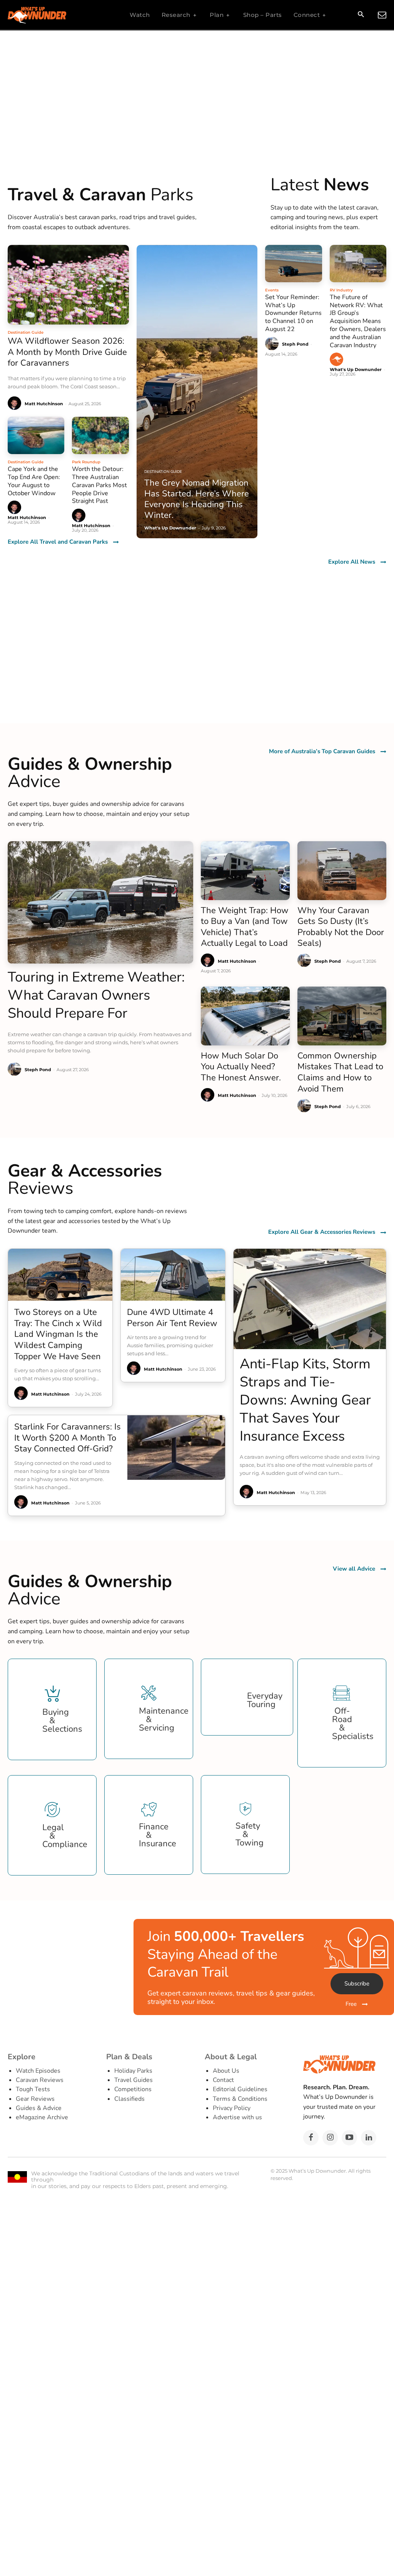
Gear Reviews (35, 2099)
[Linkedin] (369, 2138)
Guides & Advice (39, 2108)
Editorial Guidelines (240, 2089)
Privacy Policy (232, 2108)
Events (272, 290)
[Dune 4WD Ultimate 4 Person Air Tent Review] (173, 1275)
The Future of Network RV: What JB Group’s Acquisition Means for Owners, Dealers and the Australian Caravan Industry (358, 321)
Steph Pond (295, 344)
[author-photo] (16, 404)
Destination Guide (26, 332)
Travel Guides (134, 2080)
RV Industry (341, 290)
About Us (226, 2071)
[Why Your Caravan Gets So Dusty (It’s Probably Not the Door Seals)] (342, 870)
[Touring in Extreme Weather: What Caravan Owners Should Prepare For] (100, 902)
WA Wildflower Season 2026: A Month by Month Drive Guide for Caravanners (67, 352)
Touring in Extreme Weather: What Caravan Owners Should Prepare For (96, 995)
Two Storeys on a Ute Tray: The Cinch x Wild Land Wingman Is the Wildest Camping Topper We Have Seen (58, 1334)
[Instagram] (330, 2138)
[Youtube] (349, 2138)
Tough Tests (33, 2089)
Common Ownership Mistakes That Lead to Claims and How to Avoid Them (340, 1072)
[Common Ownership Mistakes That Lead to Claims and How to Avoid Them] (342, 1016)
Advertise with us (237, 2117)
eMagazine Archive (42, 2117)
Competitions (133, 2089)
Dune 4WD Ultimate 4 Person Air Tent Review (172, 1318)
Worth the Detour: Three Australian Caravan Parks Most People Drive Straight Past (99, 485)
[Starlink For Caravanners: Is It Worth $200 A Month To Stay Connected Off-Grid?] (176, 1447)
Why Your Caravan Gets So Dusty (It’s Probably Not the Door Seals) (341, 927)
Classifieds (129, 2099)
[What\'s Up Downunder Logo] (56, 15)
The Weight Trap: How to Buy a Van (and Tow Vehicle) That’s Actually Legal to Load (245, 927)
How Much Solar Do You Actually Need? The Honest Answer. (241, 1067)
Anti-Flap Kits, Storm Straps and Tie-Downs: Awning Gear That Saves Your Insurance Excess (305, 1400)
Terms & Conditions (240, 2099)
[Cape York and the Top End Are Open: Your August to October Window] (36, 435)
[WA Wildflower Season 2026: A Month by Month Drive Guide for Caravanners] (68, 285)
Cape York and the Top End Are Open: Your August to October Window (34, 481)
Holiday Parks (133, 2071)
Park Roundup (86, 462)
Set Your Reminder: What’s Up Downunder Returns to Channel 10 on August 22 (293, 313)
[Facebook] (311, 2138)
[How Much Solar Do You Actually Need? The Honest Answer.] (245, 1016)
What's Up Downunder (356, 369)
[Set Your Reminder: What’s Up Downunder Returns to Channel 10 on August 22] (293, 264)
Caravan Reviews (40, 2080)
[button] (361, 15)
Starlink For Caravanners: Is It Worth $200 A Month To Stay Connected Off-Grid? (68, 1438)
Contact (223, 2080)
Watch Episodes (38, 2071)
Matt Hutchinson (44, 404)
